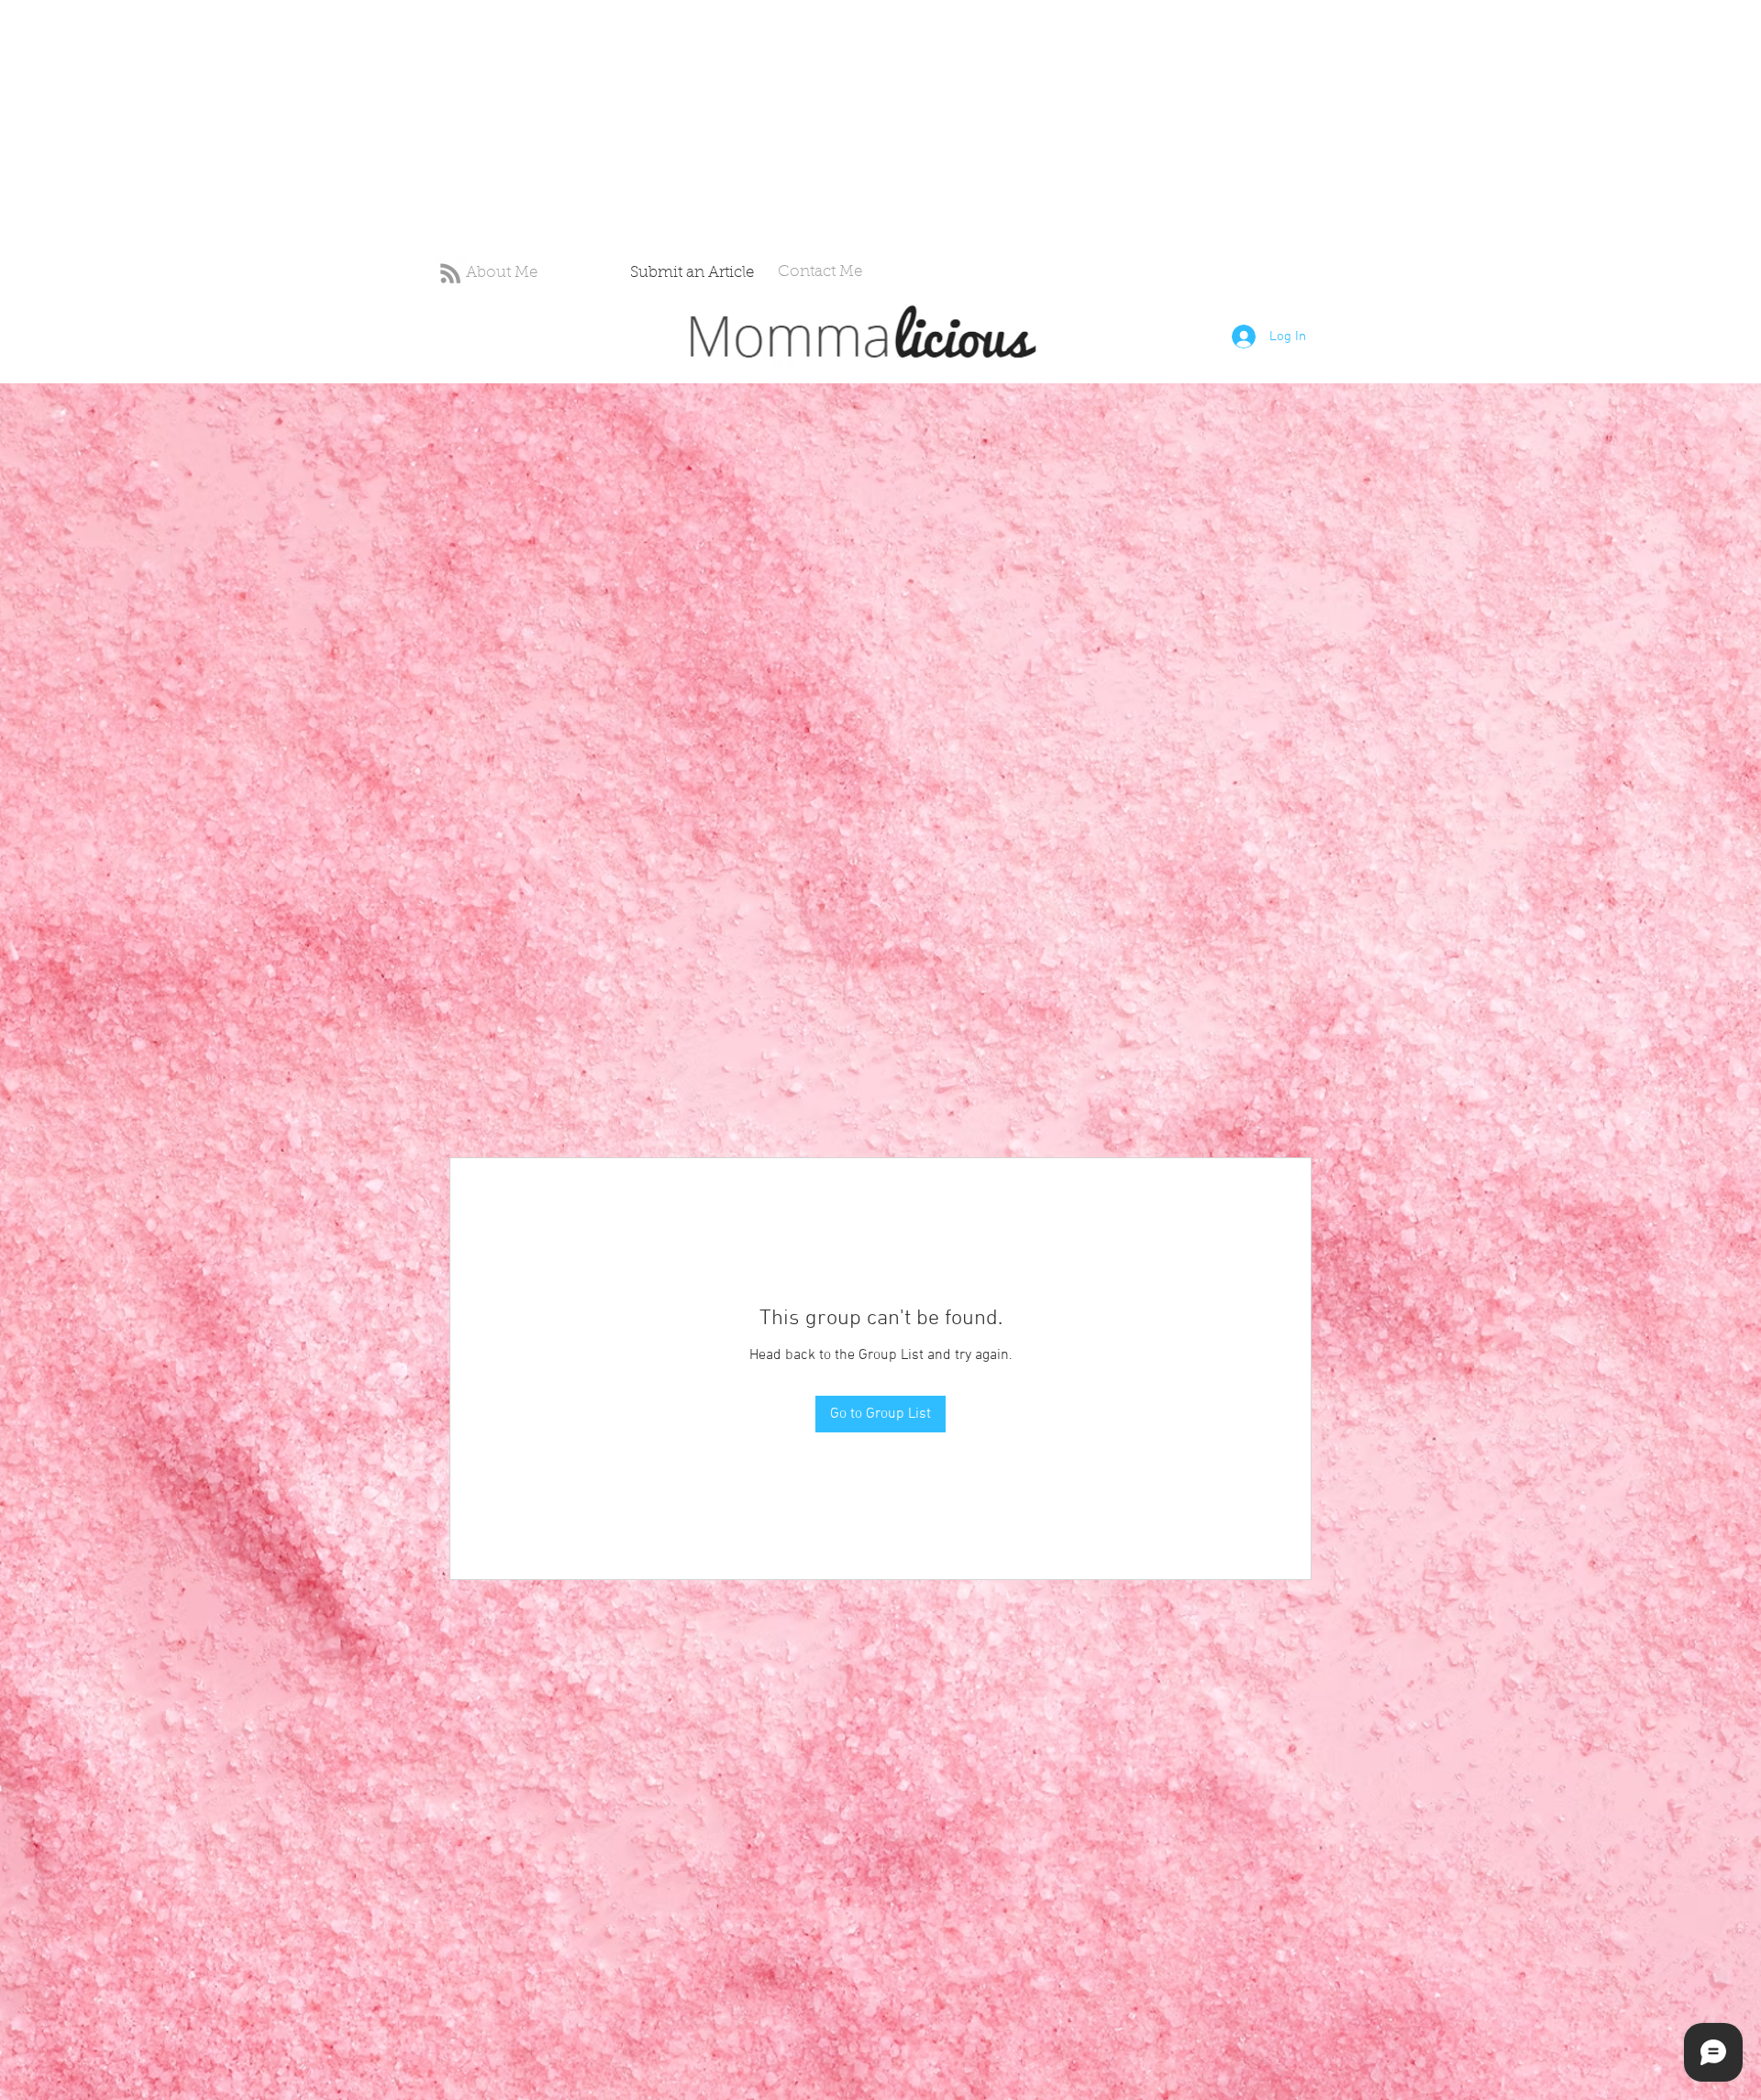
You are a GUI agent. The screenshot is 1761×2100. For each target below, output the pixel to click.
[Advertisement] (550, 128)
